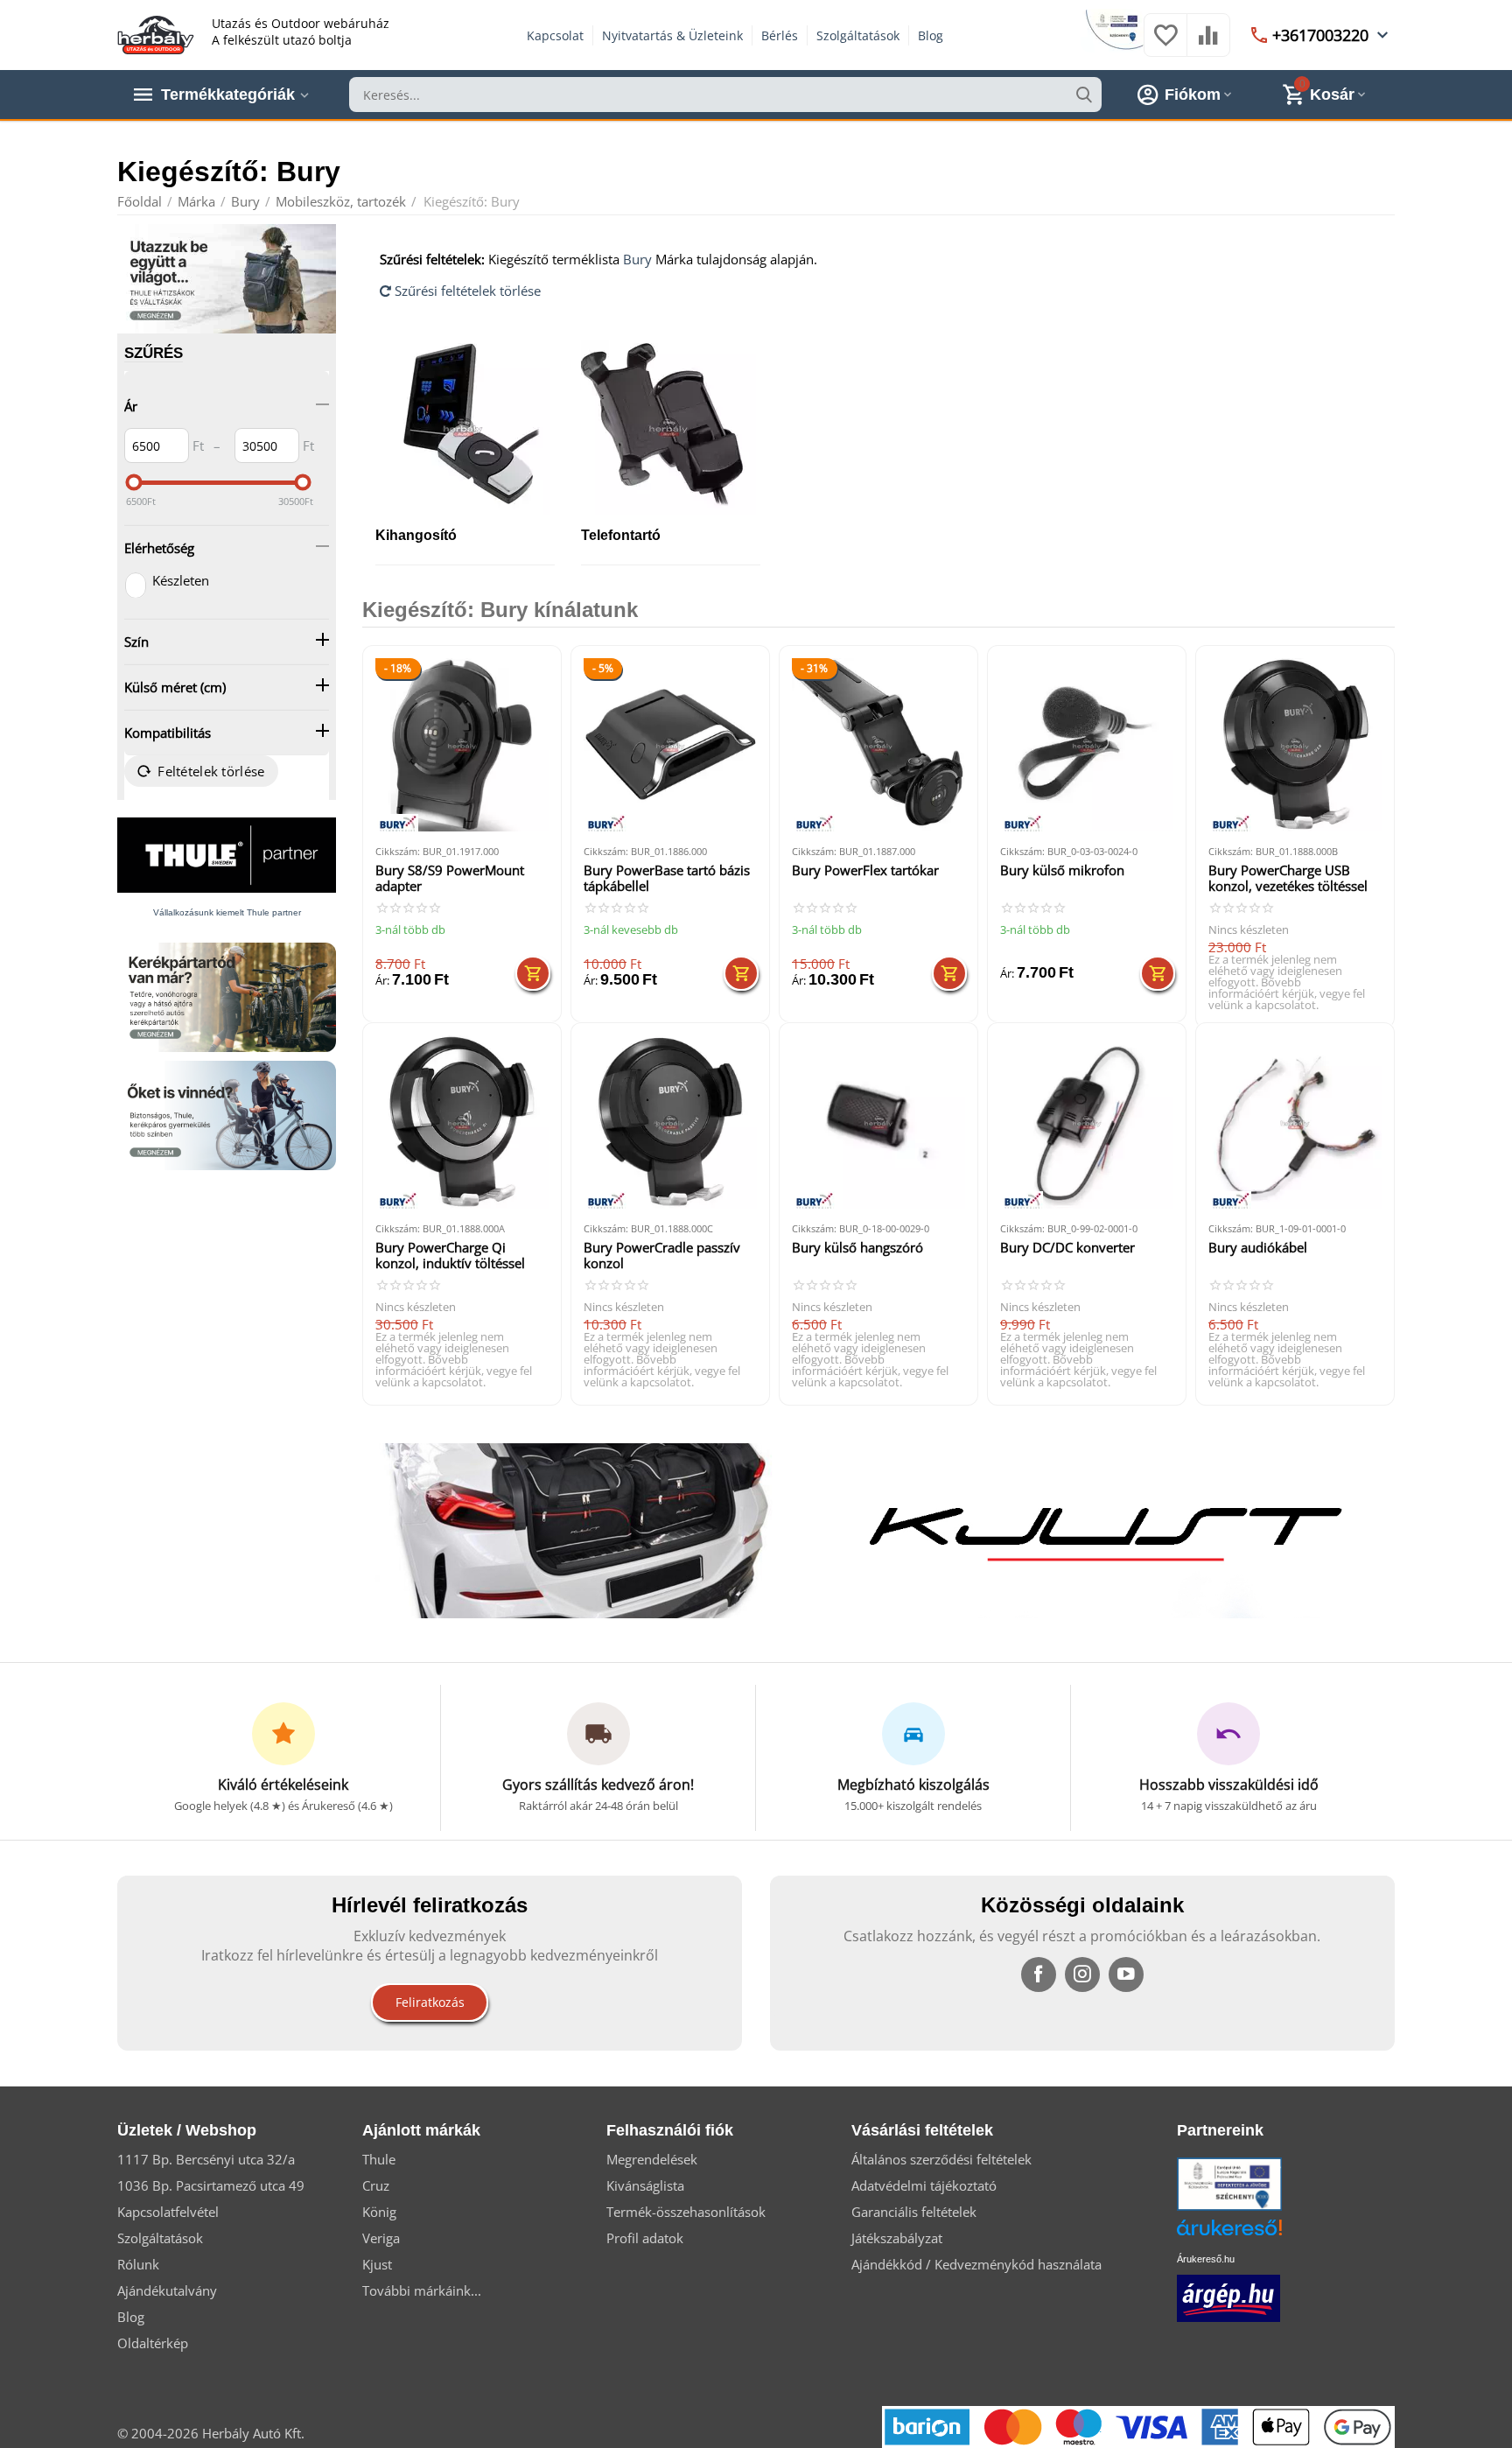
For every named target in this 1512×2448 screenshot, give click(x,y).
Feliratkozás (430, 2002)
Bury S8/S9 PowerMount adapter (450, 878)
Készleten (181, 580)
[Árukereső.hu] (1256, 2234)
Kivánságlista (645, 2185)
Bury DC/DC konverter (1067, 1248)
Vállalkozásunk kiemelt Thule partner (227, 912)
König (379, 2212)
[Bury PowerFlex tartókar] (878, 745)
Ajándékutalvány (167, 2290)
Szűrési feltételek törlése (466, 291)
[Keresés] (1084, 95)
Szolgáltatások (858, 35)
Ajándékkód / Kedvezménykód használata (976, 2264)
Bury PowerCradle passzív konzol (662, 1256)
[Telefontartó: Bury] (671, 427)
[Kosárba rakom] (533, 973)
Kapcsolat (555, 35)
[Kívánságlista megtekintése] (1165, 44)
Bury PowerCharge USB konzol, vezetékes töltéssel (1288, 878)
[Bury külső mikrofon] (1087, 745)
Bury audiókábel (1258, 1248)
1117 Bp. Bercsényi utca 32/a (206, 2159)
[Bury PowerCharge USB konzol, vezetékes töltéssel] (1295, 745)
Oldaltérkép (153, 2343)
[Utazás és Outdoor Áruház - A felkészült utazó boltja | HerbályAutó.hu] (156, 33)
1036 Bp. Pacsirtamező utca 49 (211, 2185)
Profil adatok (645, 2238)
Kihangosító (416, 535)
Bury (637, 259)
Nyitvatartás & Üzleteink (672, 35)
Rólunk (138, 2264)
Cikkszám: (398, 851)
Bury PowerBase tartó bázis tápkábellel (667, 878)
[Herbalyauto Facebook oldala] (1039, 1975)
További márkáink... (422, 2290)
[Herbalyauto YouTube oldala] (1126, 1975)
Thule (379, 2159)
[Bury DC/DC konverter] (1087, 1122)
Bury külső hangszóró (857, 1248)
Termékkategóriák (228, 95)
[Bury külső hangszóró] (878, 1122)
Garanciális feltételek (914, 2212)
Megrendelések (652, 2159)
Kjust (377, 2264)
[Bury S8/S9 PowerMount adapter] (462, 745)
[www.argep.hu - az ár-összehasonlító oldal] (1228, 2297)
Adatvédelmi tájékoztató (924, 2185)
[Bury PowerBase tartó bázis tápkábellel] (670, 745)
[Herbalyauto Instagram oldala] (1082, 1975)
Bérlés (780, 35)
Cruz (376, 2185)
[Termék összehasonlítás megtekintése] (1208, 44)
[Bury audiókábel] (1295, 1122)
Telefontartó (621, 535)
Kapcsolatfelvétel (168, 2212)
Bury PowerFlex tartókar (865, 870)
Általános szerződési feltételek (941, 2159)
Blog (931, 35)
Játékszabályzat (897, 2238)
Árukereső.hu (1206, 2259)
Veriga (381, 2238)
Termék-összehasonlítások (686, 2212)
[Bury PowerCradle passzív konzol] (670, 1122)
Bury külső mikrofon (1062, 870)
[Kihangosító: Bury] (465, 427)
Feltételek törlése (211, 771)
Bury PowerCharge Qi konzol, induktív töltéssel (450, 1256)
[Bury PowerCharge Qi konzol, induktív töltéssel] (462, 1122)
